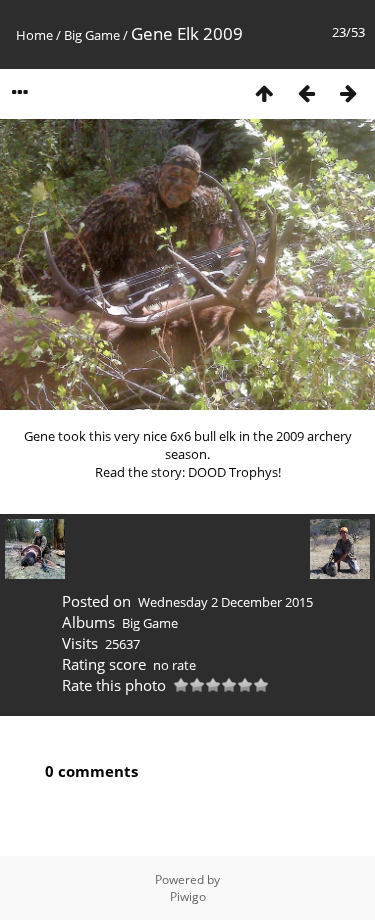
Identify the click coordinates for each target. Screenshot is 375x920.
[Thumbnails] (264, 92)
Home (34, 35)
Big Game (92, 35)
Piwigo (188, 896)
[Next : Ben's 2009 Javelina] (348, 92)
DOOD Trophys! (234, 472)
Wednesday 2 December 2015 (225, 602)
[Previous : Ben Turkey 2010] (306, 92)
